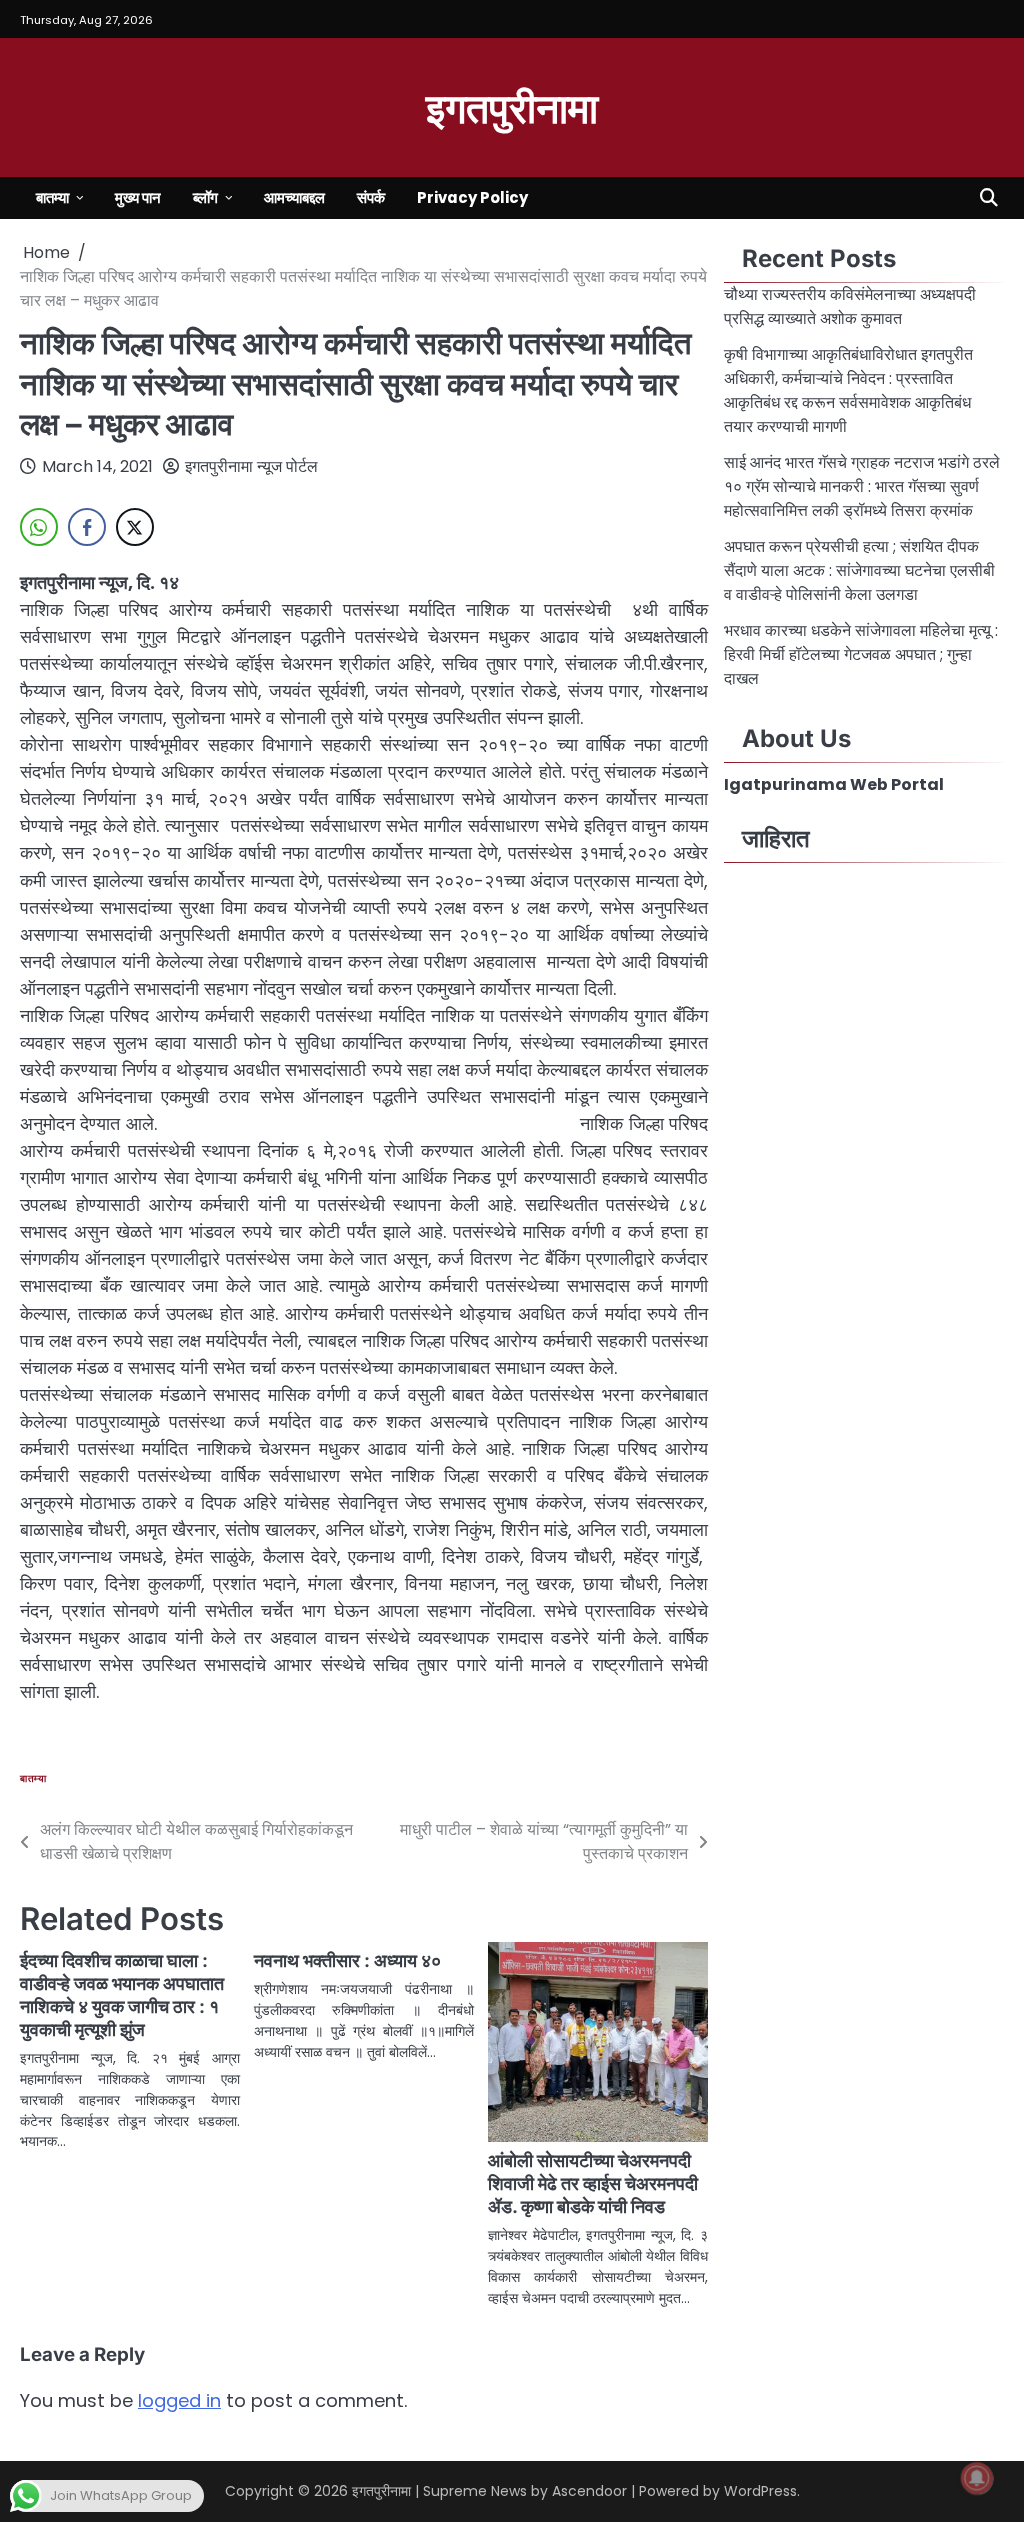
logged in (179, 2400)
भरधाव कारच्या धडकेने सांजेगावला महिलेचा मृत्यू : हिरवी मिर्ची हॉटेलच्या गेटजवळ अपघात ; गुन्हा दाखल (861, 654)
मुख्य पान (138, 197)
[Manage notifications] (977, 2478)
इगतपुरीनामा (512, 106)
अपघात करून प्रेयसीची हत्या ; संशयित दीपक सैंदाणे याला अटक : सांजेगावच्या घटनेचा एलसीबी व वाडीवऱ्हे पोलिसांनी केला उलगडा (859, 570)
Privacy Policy (472, 197)
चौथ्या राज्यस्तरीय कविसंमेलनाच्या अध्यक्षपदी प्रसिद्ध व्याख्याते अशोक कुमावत (850, 306)
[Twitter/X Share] (135, 527)
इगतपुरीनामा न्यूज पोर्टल (251, 466)
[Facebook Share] (87, 527)
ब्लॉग (205, 197)
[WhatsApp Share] (39, 527)
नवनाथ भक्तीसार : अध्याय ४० (347, 1960)
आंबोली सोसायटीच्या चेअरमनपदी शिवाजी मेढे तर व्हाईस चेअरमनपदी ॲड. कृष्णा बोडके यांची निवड (593, 2183)
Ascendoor (589, 2491)
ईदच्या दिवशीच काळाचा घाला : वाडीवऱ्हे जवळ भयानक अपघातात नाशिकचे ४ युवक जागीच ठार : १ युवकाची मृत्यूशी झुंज (122, 1995)
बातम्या (52, 197)
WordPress (760, 2491)
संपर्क (371, 197)
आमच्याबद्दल (294, 197)
